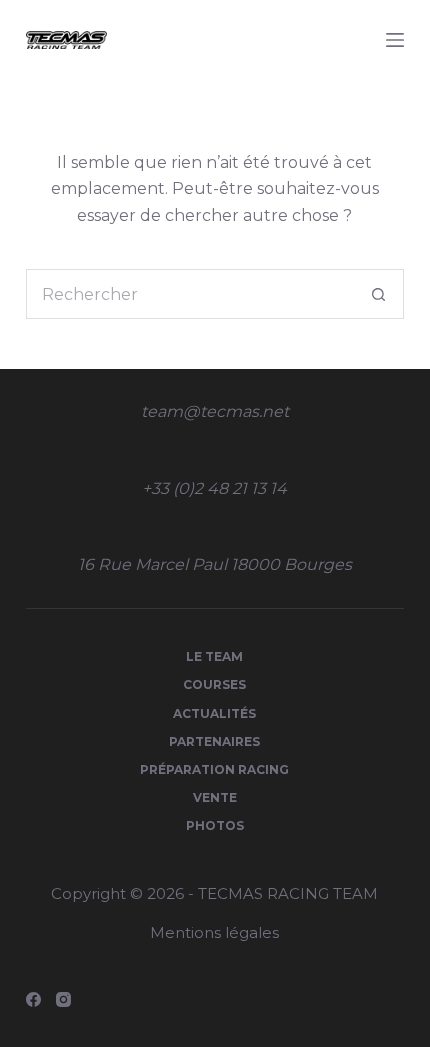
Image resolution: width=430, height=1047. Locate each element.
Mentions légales (214, 932)
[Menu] (395, 40)
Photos (215, 825)
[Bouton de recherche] (379, 294)
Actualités (214, 713)
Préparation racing (214, 769)
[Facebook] (33, 999)
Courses (214, 684)
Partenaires (214, 741)
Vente (215, 797)
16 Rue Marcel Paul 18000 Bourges (215, 564)
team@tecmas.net (215, 411)
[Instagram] (63, 999)
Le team (214, 656)
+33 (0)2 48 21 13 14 (214, 488)
